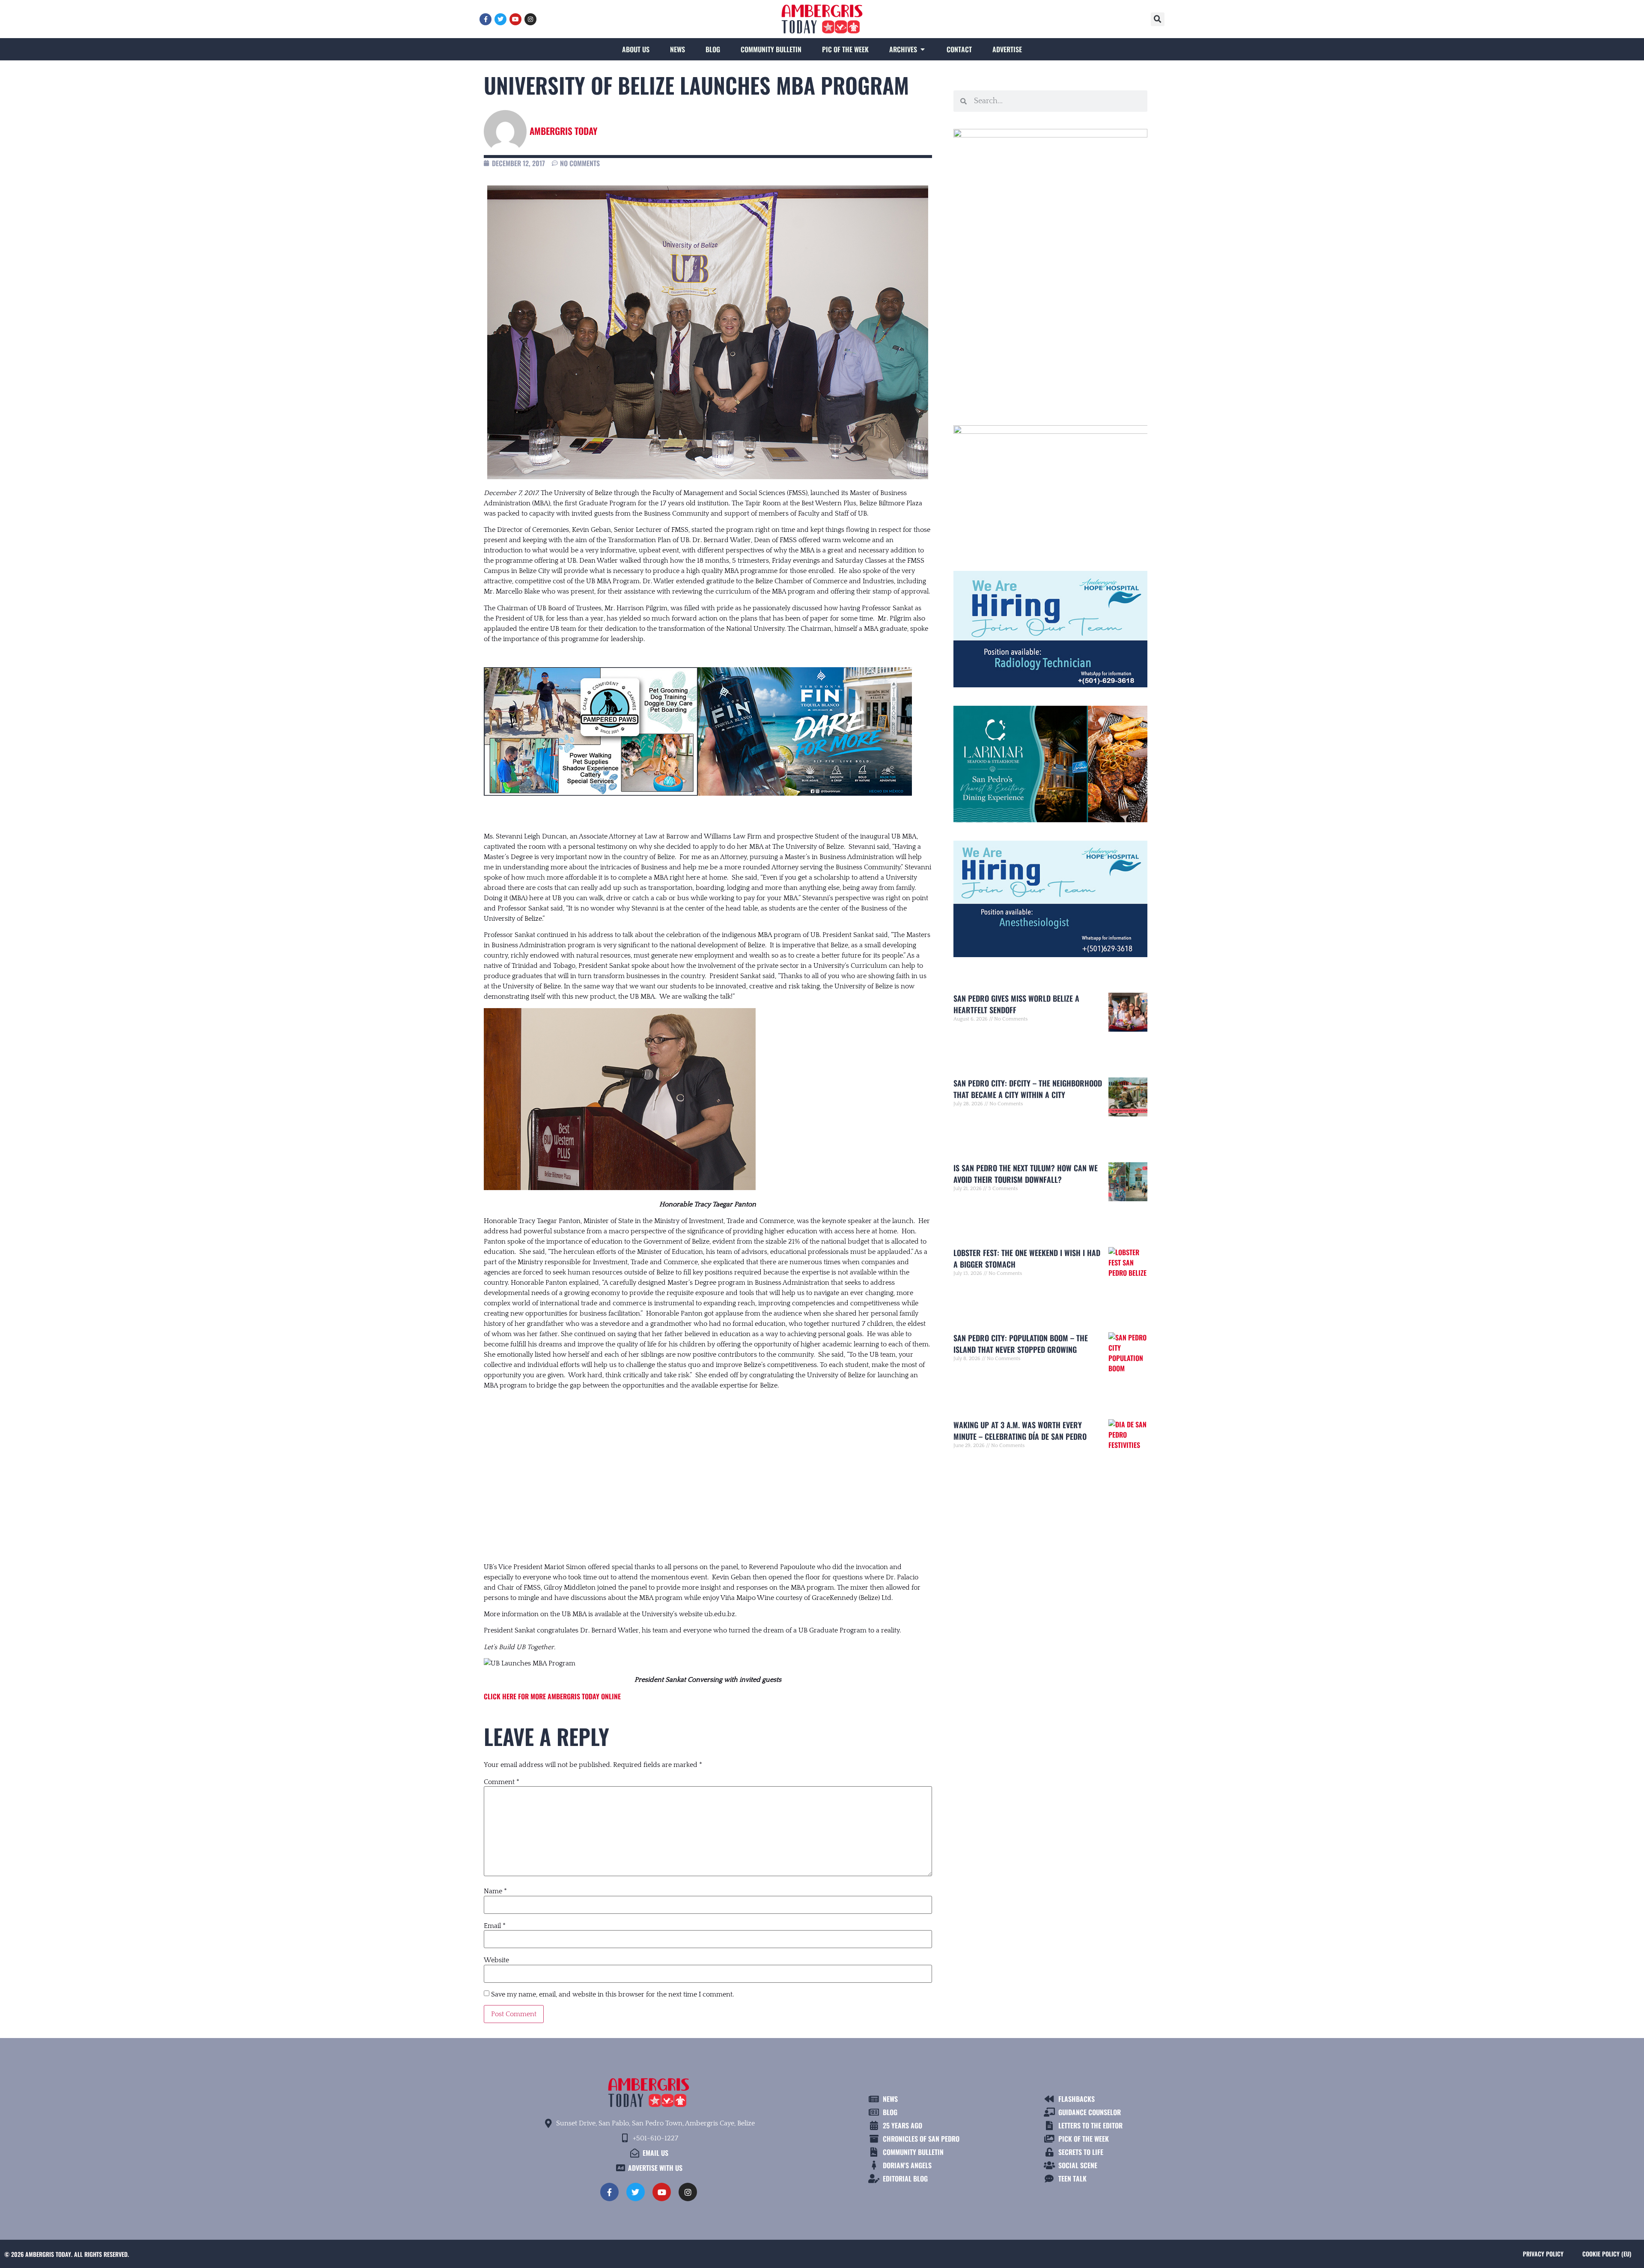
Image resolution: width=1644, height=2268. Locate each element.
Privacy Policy (1543, 2254)
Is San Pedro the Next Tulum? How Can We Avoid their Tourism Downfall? (1026, 1174)
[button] (1158, 19)
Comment (502, 1782)
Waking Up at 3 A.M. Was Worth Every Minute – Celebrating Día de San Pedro (1020, 1431)
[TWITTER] (500, 19)
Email (495, 1926)
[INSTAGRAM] (530, 19)
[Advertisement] (708, 1468)
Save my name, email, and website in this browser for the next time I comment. (612, 1994)
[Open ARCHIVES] (923, 49)
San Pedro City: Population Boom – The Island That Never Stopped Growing (1021, 1344)
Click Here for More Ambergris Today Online (552, 1696)
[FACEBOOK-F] (485, 19)
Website (496, 1960)
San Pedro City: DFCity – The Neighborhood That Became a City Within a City (1028, 1089)
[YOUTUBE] (515, 19)
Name (495, 1891)
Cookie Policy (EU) (1607, 2254)
